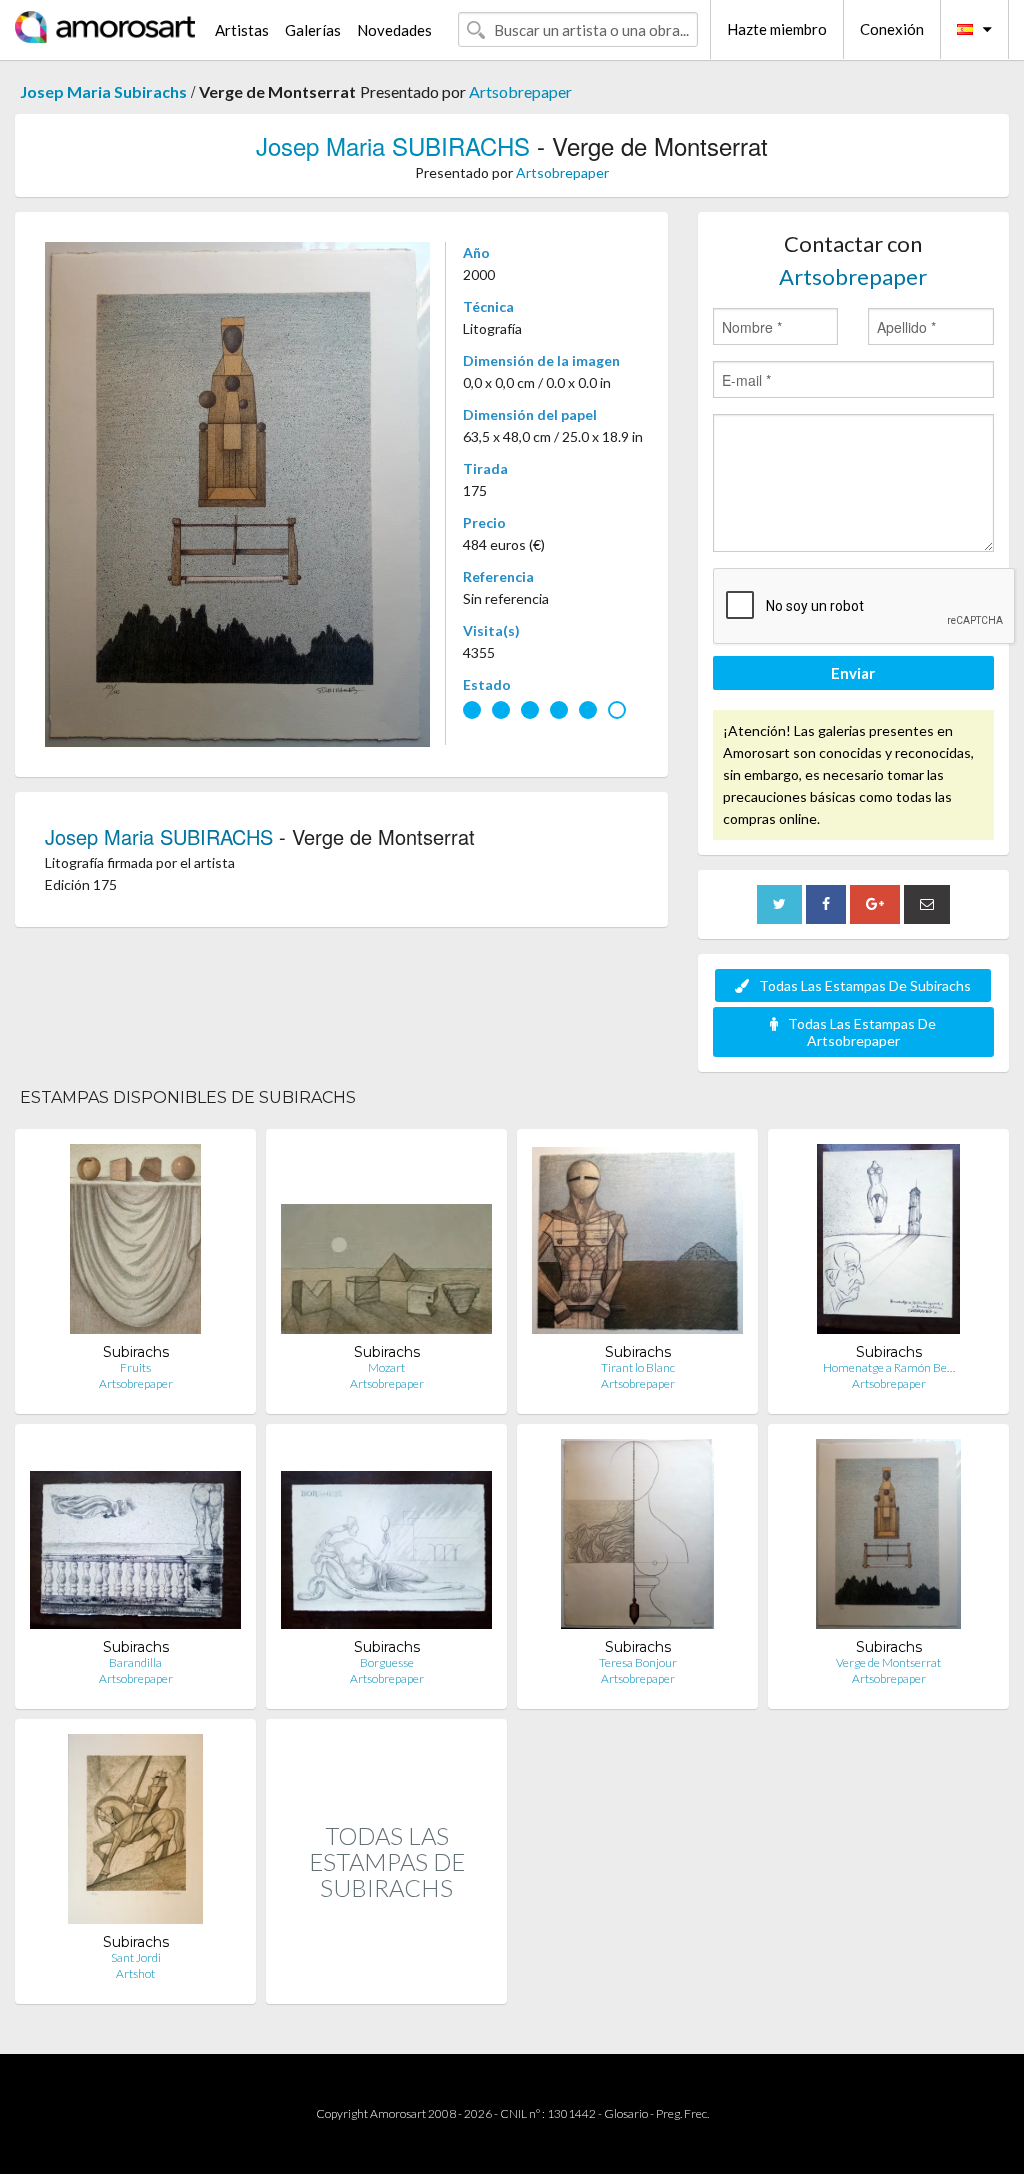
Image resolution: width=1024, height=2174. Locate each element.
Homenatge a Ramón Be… (889, 1367)
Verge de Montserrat (888, 1662)
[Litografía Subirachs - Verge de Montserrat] (888, 1538)
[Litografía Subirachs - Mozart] (386, 1243)
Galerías (313, 30)
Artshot (135, 1973)
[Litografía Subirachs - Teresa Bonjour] (638, 1538)
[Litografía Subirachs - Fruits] (135, 1243)
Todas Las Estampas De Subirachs (865, 985)
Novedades (394, 30)
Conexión (892, 29)
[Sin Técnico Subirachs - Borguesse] (386, 1538)
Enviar (853, 673)
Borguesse (387, 1662)
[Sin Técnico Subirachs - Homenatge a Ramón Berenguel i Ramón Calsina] (888, 1243)
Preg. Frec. (682, 2113)
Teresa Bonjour (638, 1662)
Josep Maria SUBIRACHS (393, 145)
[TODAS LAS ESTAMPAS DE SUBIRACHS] (386, 1982)
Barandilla (135, 1662)
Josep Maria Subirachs (103, 91)
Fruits (135, 1367)
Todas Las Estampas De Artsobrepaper (862, 1032)
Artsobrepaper (520, 91)
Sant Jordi (136, 1957)
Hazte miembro (777, 29)
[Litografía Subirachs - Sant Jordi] (135, 1833)
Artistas (242, 30)
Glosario (626, 2113)
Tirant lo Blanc (638, 1367)
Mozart (386, 1367)
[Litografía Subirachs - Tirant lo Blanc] (637, 1243)
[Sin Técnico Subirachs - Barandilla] (135, 1538)
